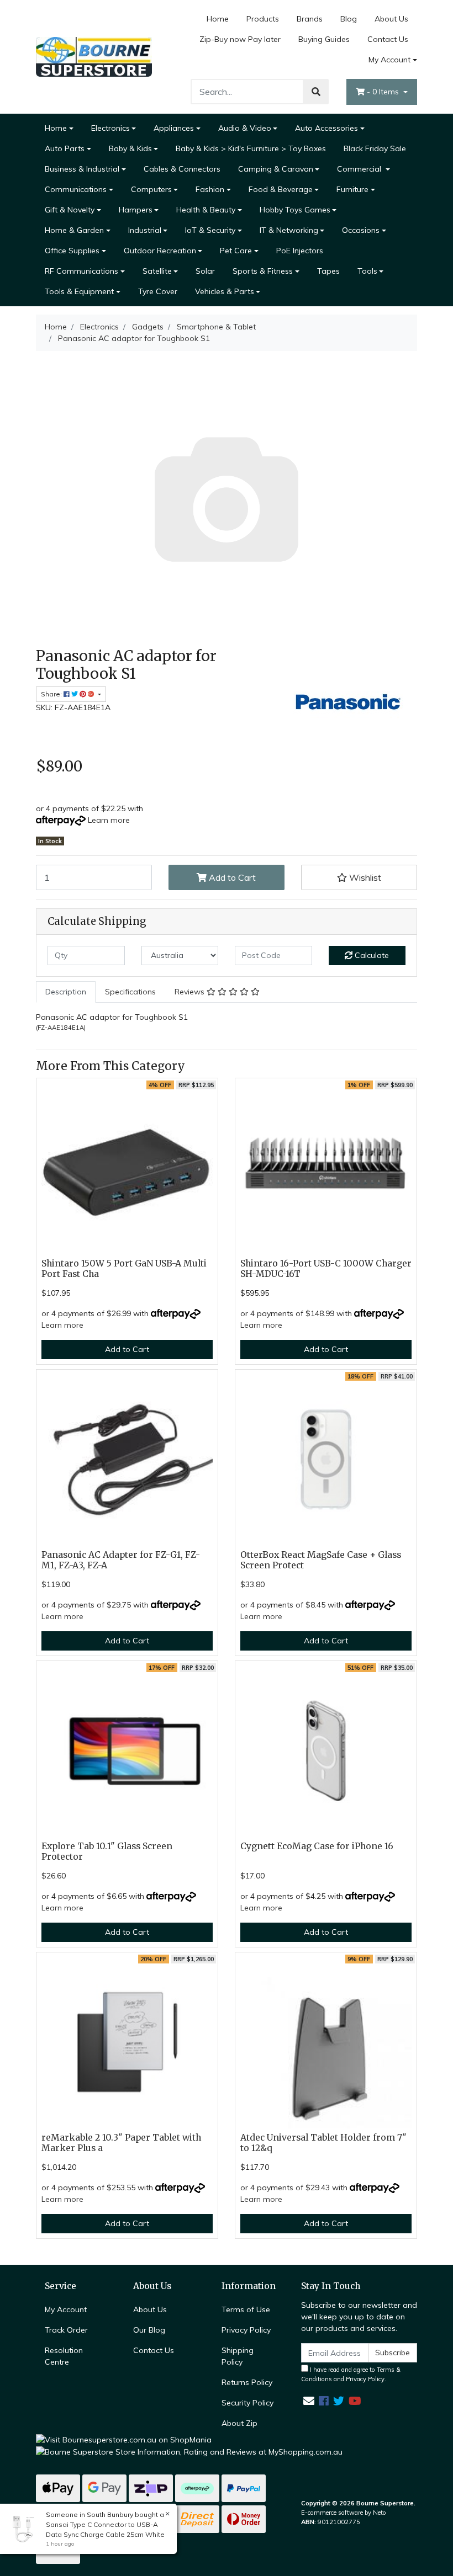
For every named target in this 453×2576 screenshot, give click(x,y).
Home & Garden (74, 230)
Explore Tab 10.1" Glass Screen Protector (107, 1851)
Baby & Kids (130, 148)
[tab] (66, 992)
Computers (151, 189)
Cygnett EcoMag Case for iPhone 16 (317, 1846)
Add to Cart (231, 877)
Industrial (145, 230)
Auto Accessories (326, 128)
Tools (367, 271)
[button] (359, 877)
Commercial (360, 169)
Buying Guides (324, 39)
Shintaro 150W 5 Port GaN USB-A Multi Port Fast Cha (124, 1269)
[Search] (316, 92)
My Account (389, 60)
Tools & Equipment (79, 291)
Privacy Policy (246, 2330)
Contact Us (388, 39)
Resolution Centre (64, 2356)
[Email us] (309, 2401)
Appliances (174, 128)
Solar (205, 271)
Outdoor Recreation (160, 251)
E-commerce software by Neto (344, 2513)
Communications (76, 189)
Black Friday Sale (375, 148)
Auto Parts (65, 148)
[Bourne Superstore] (94, 56)
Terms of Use (246, 2309)
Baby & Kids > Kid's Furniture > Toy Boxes (251, 148)
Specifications (130, 992)
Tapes (328, 271)
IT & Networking (289, 230)
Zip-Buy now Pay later (240, 39)
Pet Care (236, 251)
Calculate (371, 955)
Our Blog (149, 2330)
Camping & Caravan (276, 169)
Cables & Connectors (182, 169)
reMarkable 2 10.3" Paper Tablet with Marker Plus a (121, 2143)
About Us (391, 19)
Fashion (210, 189)
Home (218, 19)
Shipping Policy (238, 2356)
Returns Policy (247, 2382)
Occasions (361, 230)
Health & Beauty (206, 210)
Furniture (352, 189)
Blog (349, 19)
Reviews (191, 992)
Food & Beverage (281, 189)
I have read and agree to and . (351, 2374)
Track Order (66, 2330)
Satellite (157, 271)
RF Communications (81, 271)
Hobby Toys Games (295, 210)
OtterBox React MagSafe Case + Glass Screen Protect (321, 1560)
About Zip (239, 2423)
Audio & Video (245, 128)
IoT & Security (210, 230)
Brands (310, 19)
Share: (52, 694)
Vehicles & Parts (225, 291)
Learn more (109, 820)
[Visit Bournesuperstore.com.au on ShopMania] (124, 2439)
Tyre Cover (158, 291)
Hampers (136, 210)
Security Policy (247, 2403)
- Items (384, 92)
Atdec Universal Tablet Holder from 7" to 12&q (323, 2143)
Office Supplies (72, 251)
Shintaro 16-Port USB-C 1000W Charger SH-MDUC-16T (326, 1269)
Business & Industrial (82, 169)
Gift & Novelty (70, 210)
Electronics (110, 128)
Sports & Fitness (263, 271)
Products (263, 19)
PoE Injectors (300, 251)
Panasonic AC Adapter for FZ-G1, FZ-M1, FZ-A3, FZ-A (121, 1560)
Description (66, 992)
